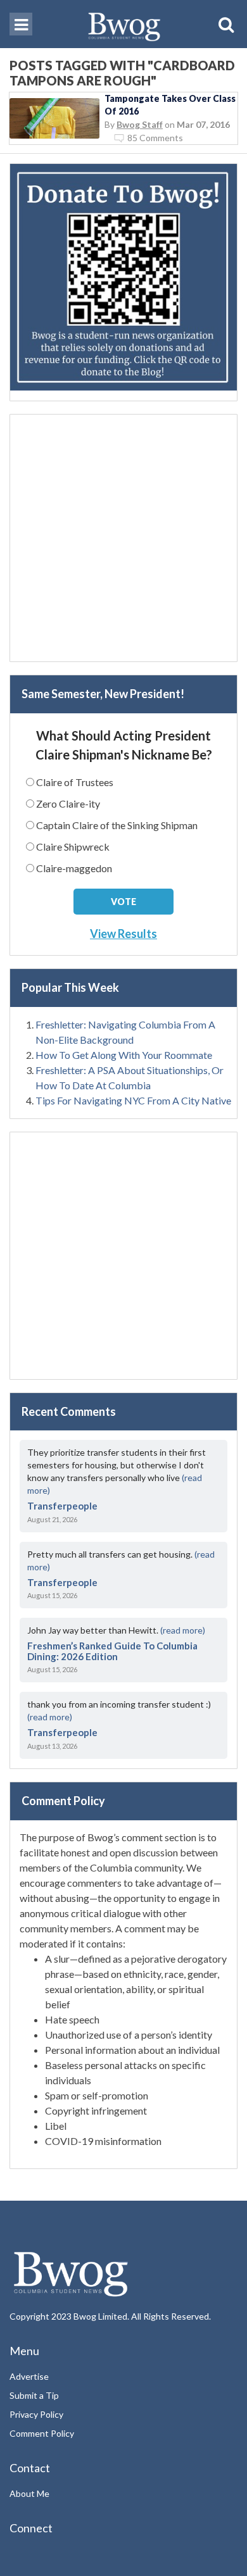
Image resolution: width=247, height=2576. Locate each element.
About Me (29, 2493)
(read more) (183, 1630)
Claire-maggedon (74, 868)
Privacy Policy (36, 2414)
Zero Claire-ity (68, 803)
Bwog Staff (140, 124)
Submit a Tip (34, 2395)
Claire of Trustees (75, 782)
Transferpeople (62, 1506)
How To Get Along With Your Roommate (124, 1055)
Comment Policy (42, 2433)
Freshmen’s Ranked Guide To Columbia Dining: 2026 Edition (112, 1651)
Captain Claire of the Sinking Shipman (117, 825)
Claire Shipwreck (73, 847)
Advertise (29, 2376)
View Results (123, 934)
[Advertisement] (123, 538)
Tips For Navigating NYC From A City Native (133, 1100)
